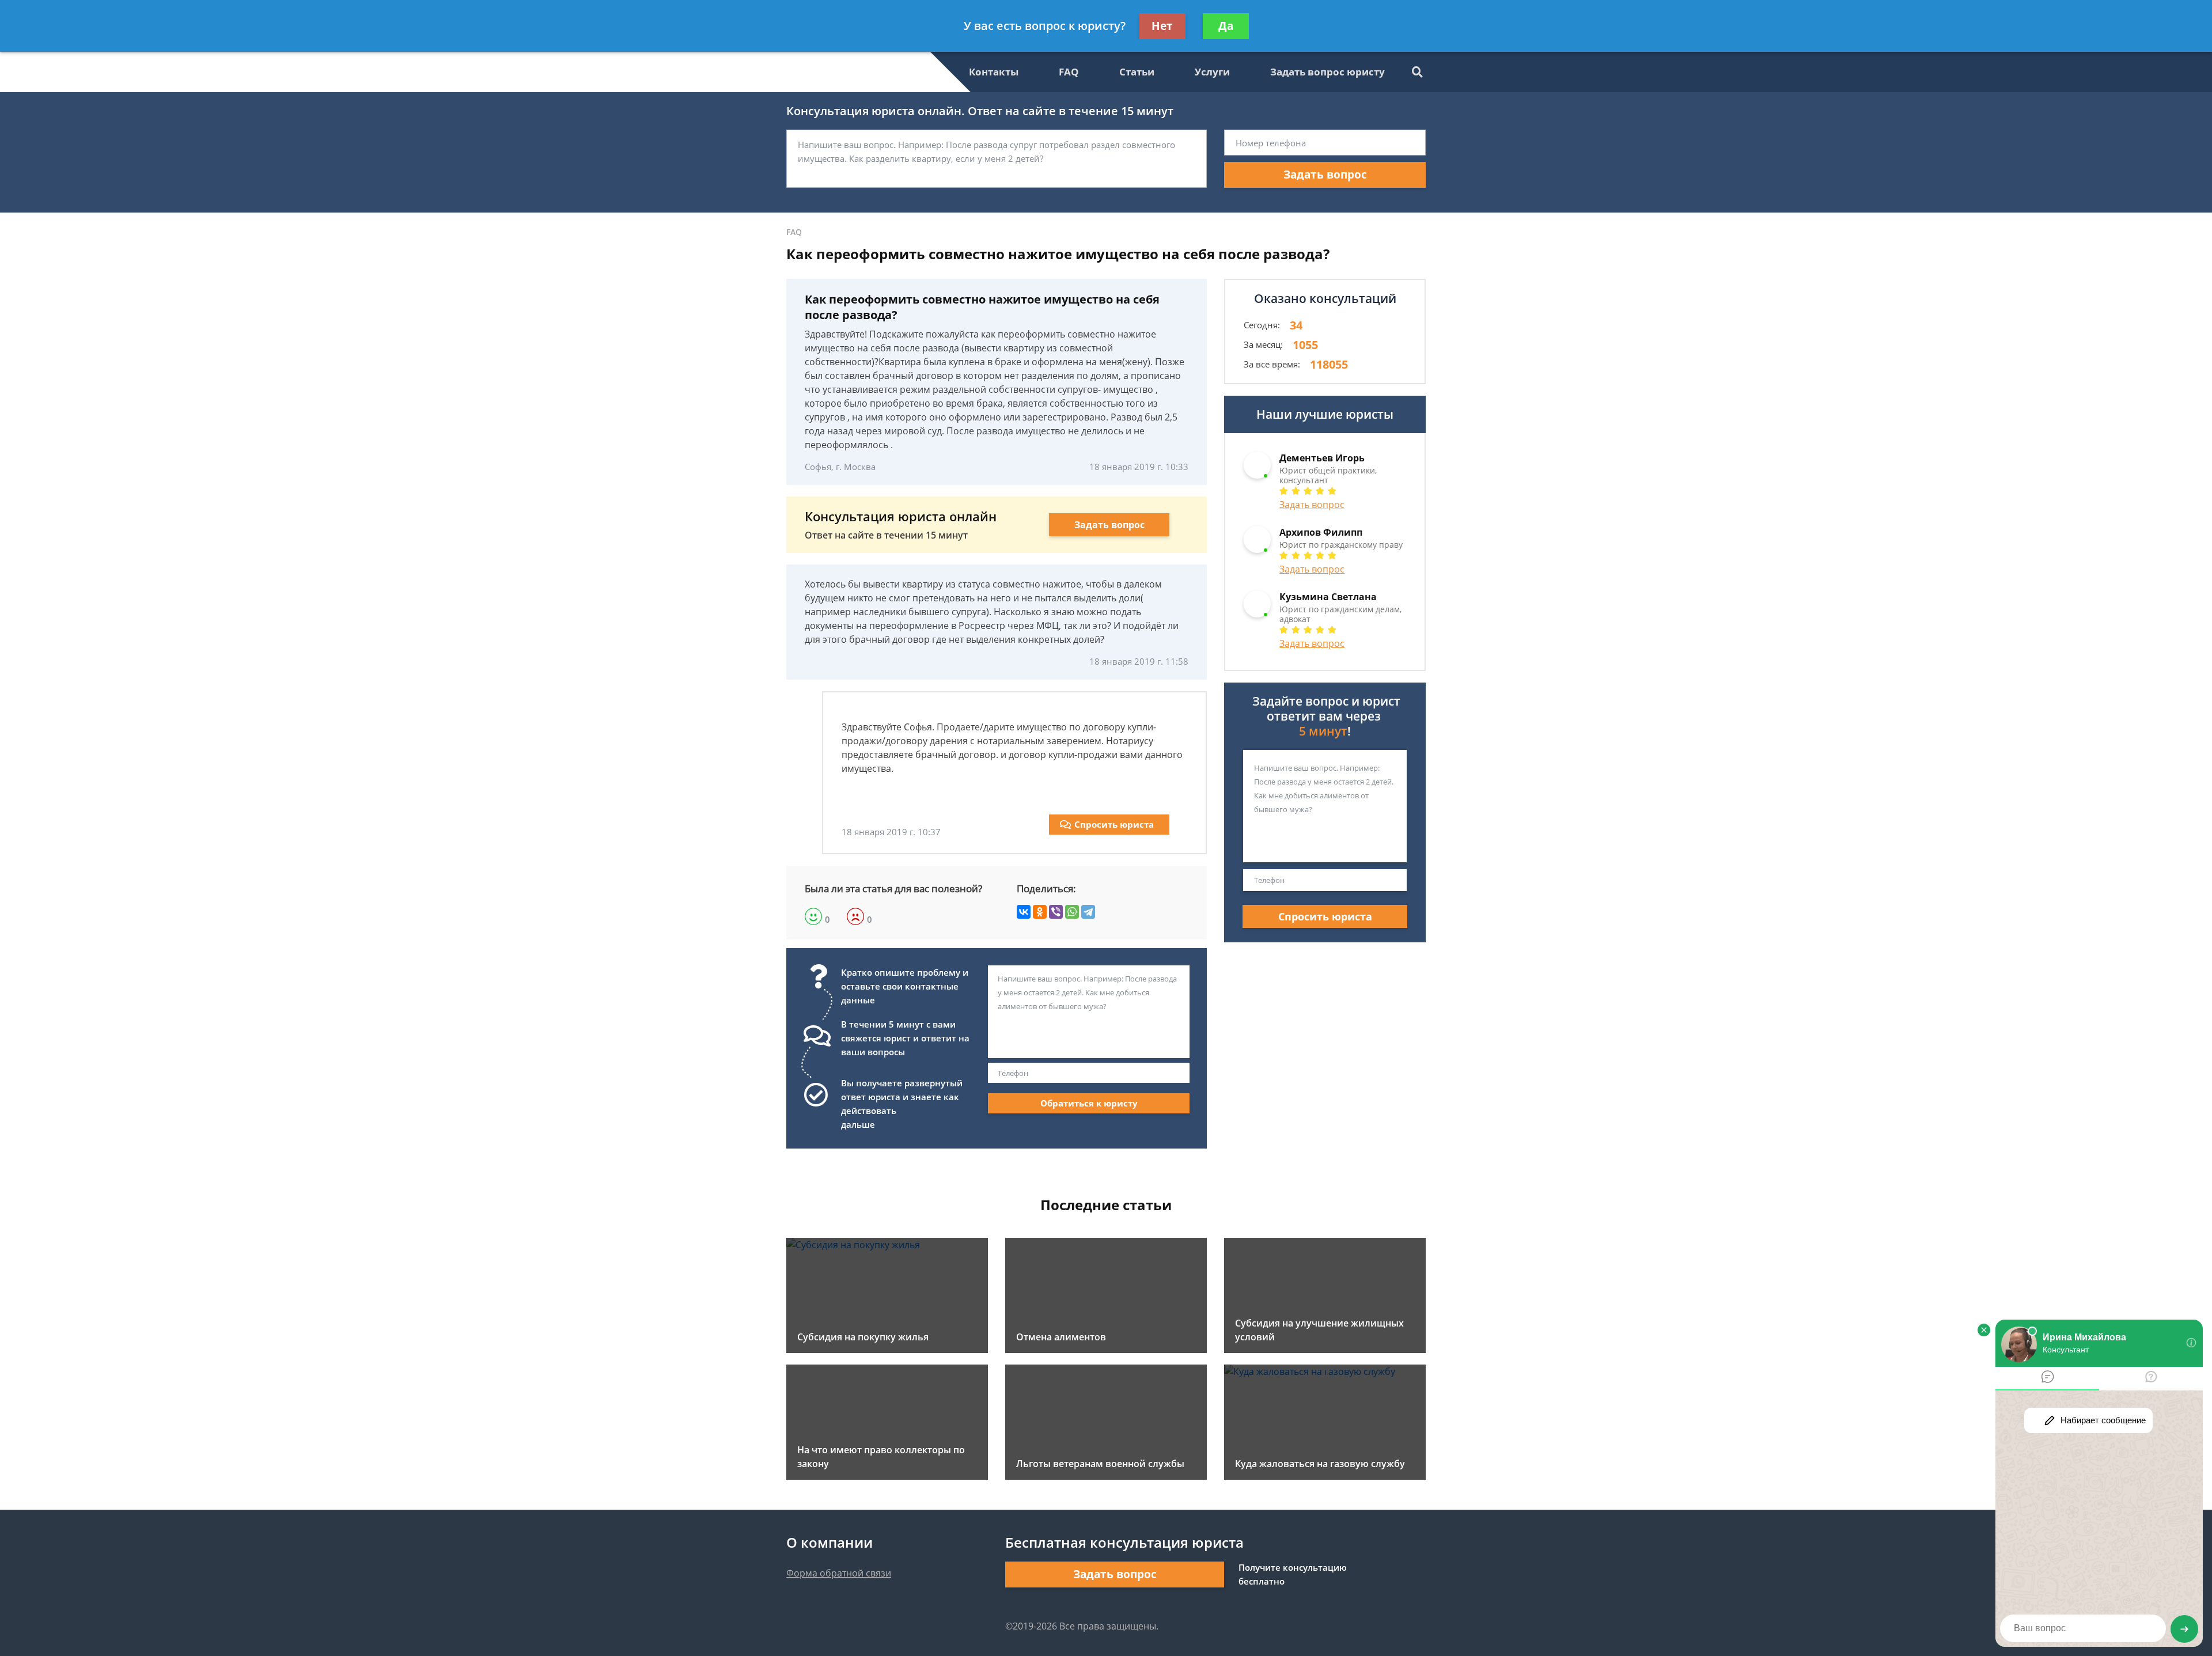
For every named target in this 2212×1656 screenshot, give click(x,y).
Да (1226, 26)
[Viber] (1056, 912)
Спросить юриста (1114, 824)
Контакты (994, 72)
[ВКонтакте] (1024, 912)
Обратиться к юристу (1089, 1103)
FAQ (1069, 72)
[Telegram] (1088, 912)
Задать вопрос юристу (1327, 72)
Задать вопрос (1325, 175)
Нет (1162, 26)
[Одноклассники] (1040, 912)
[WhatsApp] (1072, 912)
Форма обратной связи (839, 1573)
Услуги (1212, 72)
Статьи (1137, 72)
